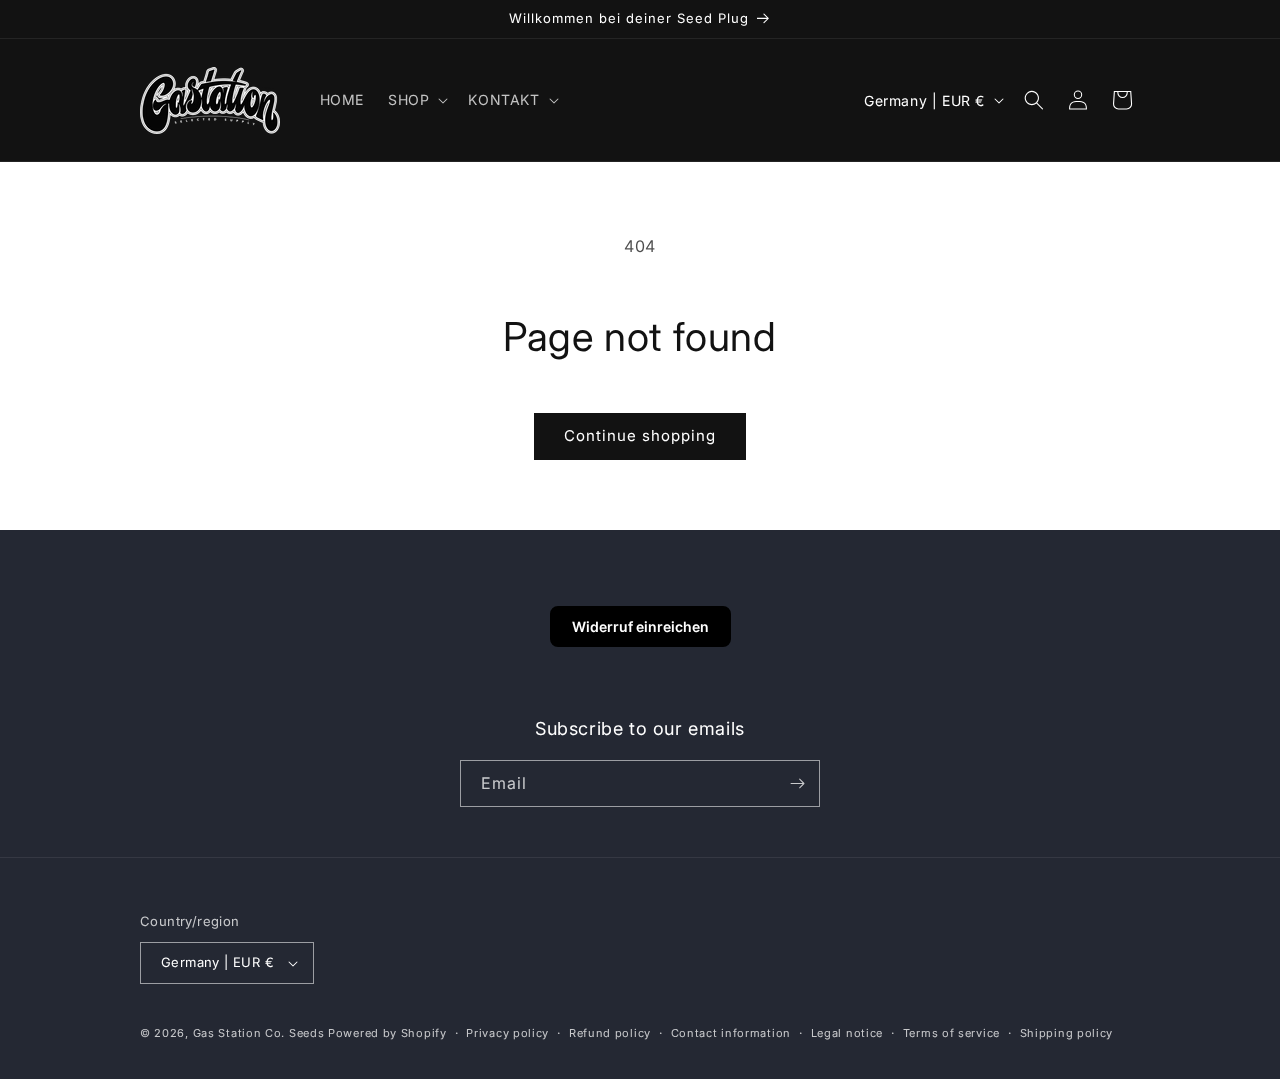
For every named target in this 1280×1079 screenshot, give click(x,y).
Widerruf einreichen (640, 626)
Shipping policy (1067, 1033)
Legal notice (847, 1033)
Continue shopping (640, 435)
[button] (416, 100)
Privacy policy (507, 1033)
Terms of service (951, 1033)
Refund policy (610, 1033)
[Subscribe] (797, 783)
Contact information (731, 1033)
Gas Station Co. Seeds (259, 1033)
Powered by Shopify (387, 1033)
